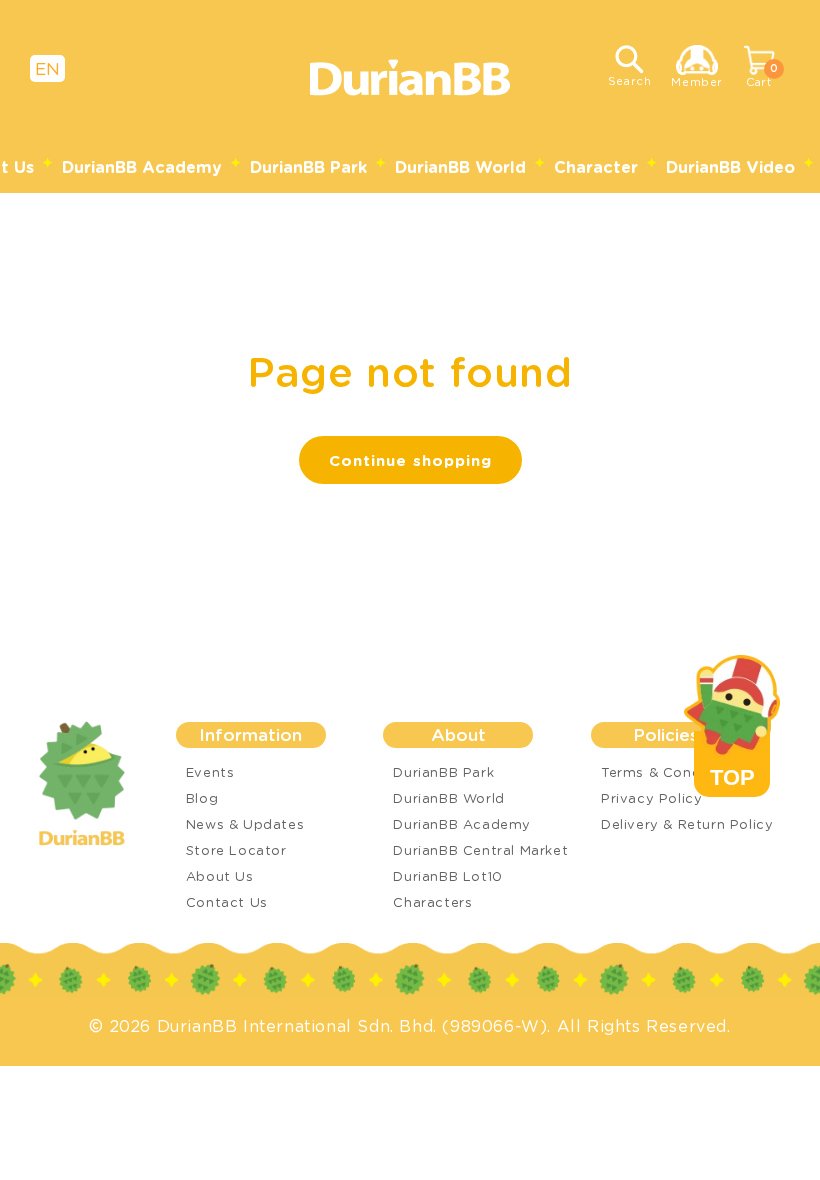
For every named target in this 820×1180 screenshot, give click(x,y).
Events (210, 771)
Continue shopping (410, 460)
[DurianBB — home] (98, 783)
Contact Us (227, 901)
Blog (202, 797)
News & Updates (245, 823)
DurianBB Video (730, 167)
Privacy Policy (651, 797)
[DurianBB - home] (410, 77)
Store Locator (236, 849)
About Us (220, 875)
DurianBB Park (308, 167)
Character (596, 167)
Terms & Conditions (671, 771)
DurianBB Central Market (480, 849)
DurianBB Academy (142, 167)
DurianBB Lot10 (447, 875)
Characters (432, 901)
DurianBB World (460, 167)
